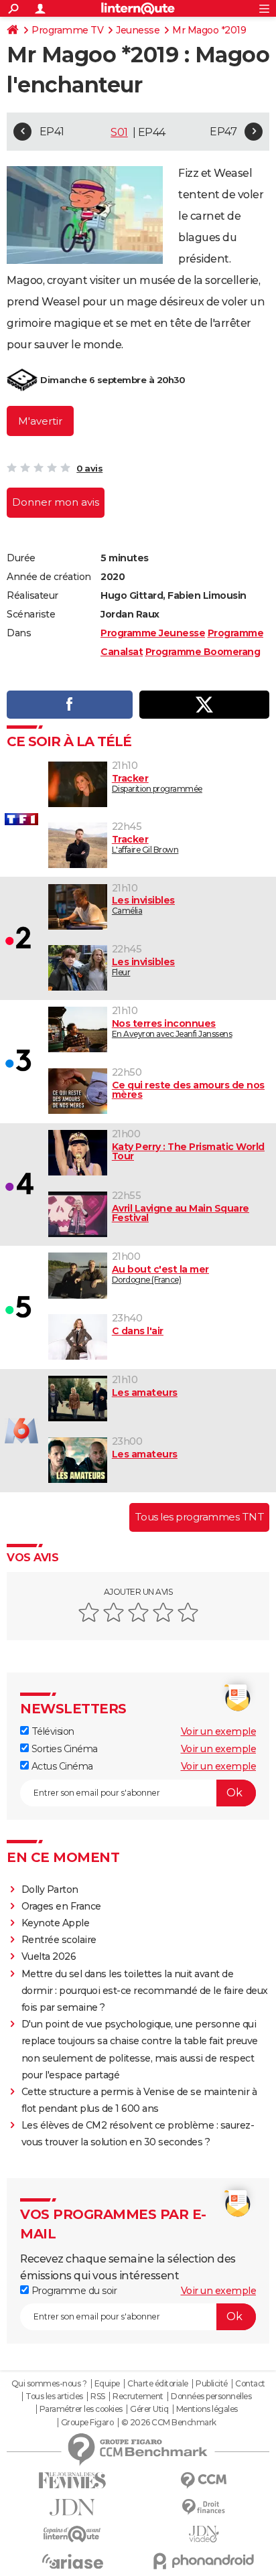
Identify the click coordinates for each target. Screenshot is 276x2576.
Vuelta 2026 (49, 1956)
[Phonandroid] (204, 2561)
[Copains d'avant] (72, 2534)
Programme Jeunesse (153, 633)
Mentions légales (207, 2409)
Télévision (52, 1731)
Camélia (143, 905)
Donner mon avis (56, 502)
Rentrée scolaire (59, 1940)
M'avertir (40, 421)
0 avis (89, 468)
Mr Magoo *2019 (209, 30)
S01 (119, 132)
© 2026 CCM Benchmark (169, 2423)
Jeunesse (138, 30)
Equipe (107, 2384)
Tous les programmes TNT (200, 1517)
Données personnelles (211, 2396)
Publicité (212, 2384)
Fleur (143, 967)
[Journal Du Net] (72, 2507)
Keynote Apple (56, 1923)
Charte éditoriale (158, 2384)
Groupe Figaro (87, 2423)
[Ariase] (72, 2561)
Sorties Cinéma (63, 1749)
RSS (98, 2396)
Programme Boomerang (203, 652)
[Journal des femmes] (72, 2481)
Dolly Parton (50, 1889)
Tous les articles (54, 2396)
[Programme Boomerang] (22, 380)
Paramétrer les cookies (81, 2409)
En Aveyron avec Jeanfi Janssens (172, 1028)
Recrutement (138, 2396)
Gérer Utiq (149, 2409)
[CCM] (204, 2481)
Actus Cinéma (61, 1766)
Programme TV (67, 30)
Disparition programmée (157, 783)
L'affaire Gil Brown (145, 844)
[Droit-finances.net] (204, 2507)
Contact (250, 2384)
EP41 (52, 132)
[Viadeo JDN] (204, 2534)
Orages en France (61, 1906)
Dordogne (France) (160, 1274)
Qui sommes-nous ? (49, 2384)
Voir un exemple (219, 1731)
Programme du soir (73, 2291)
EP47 (223, 132)
